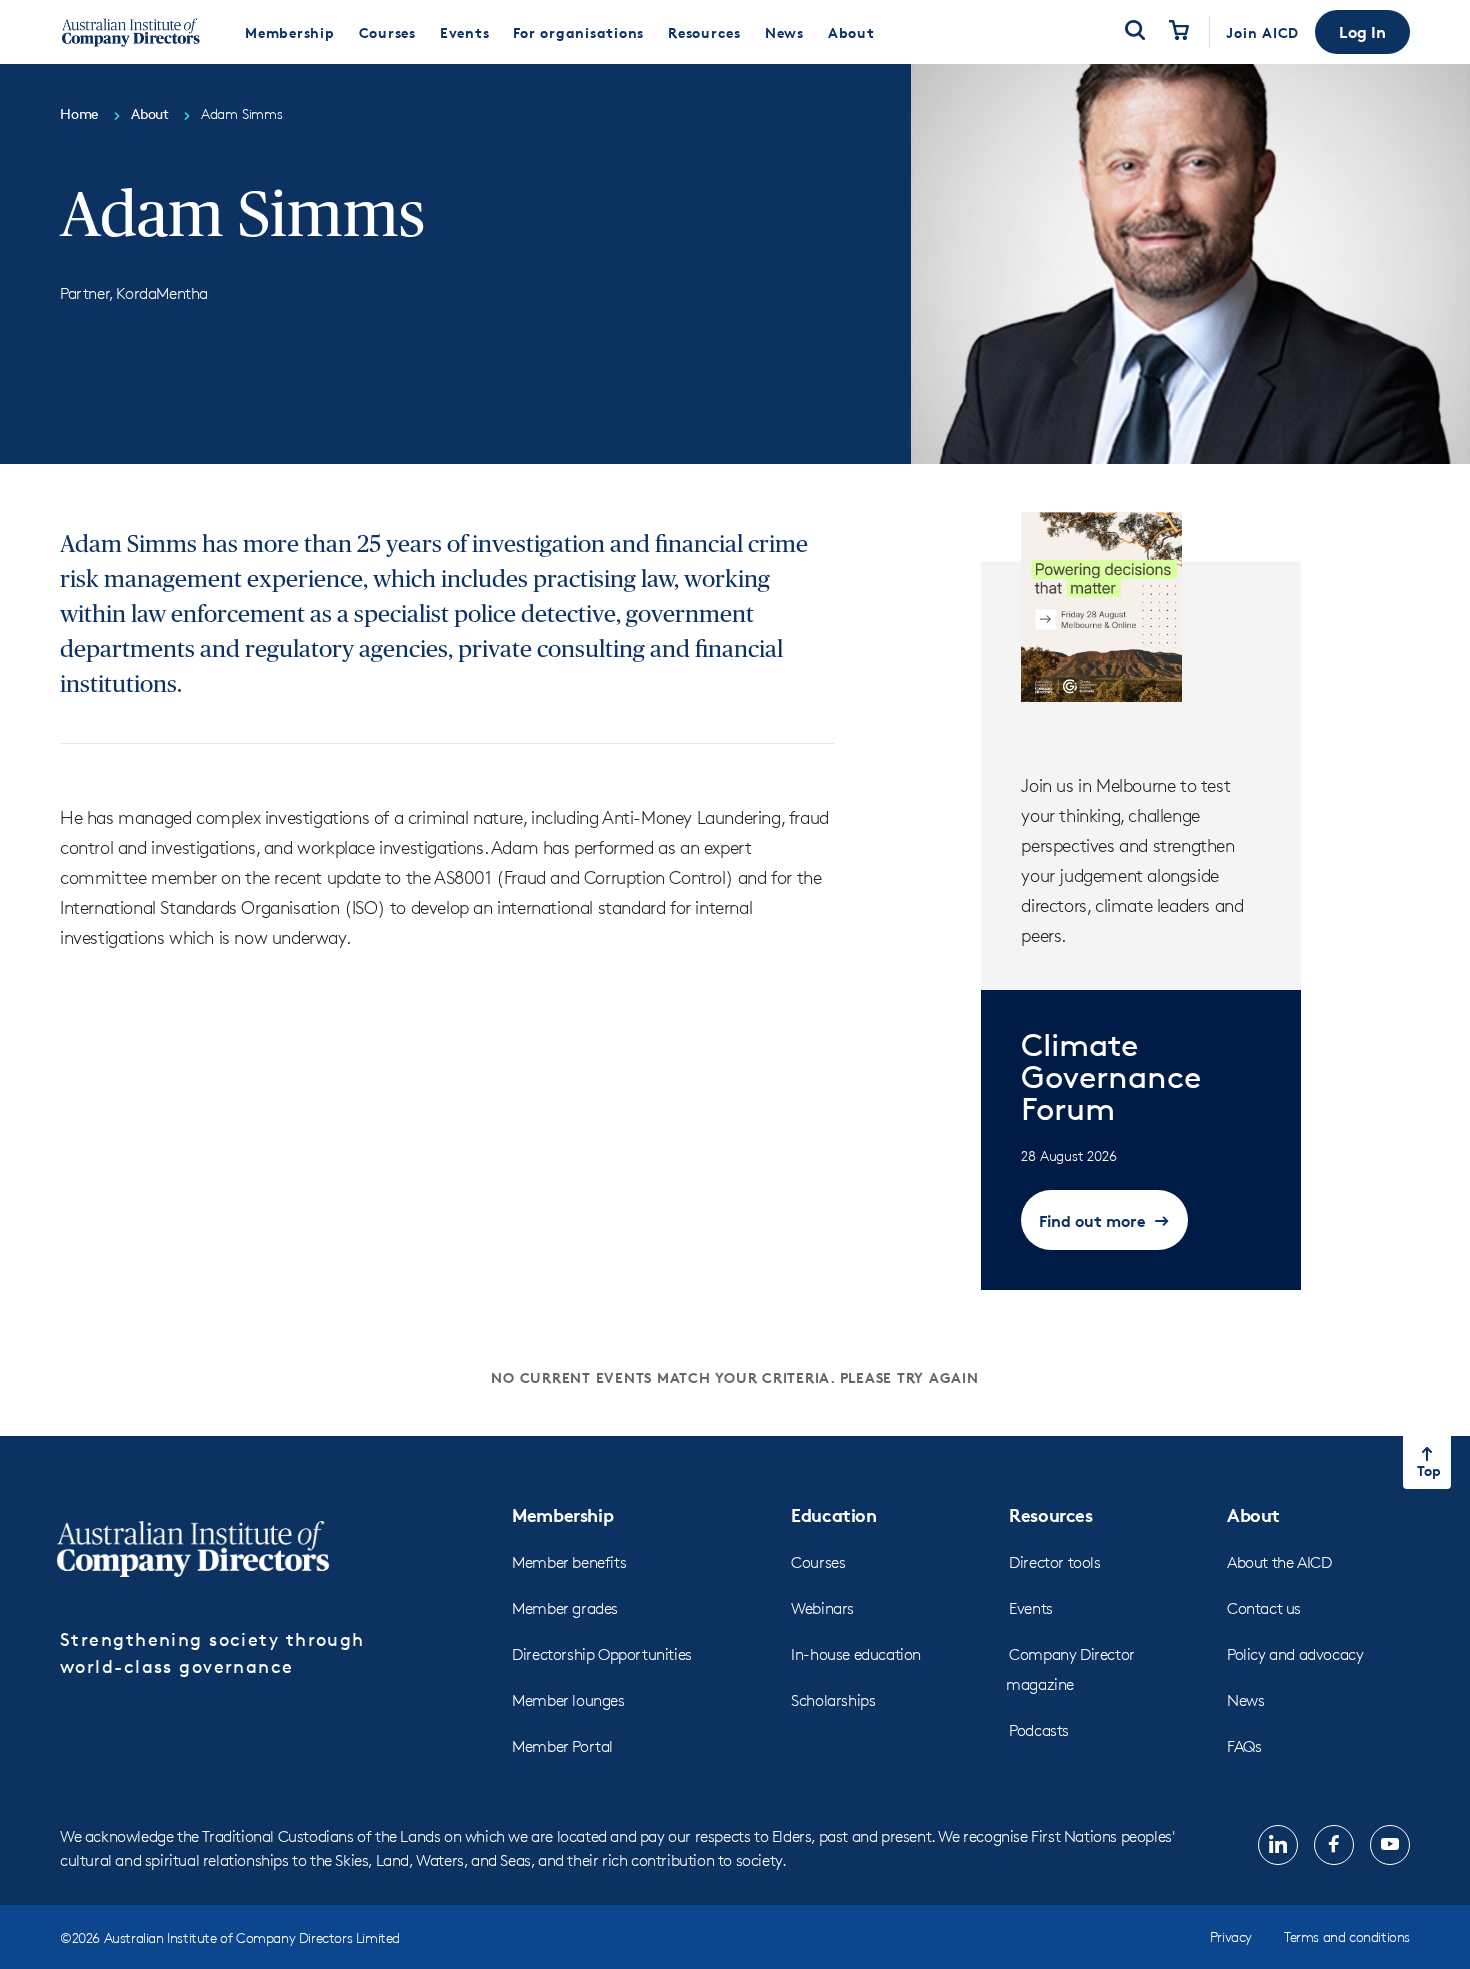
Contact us (1264, 1608)
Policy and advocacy (1295, 1654)
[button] (1362, 32)
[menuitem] (290, 32)
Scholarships (833, 1700)
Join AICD (1262, 32)
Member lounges (568, 1700)
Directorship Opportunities (602, 1654)
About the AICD (1279, 1562)
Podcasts (1039, 1730)
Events (1031, 1608)
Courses (818, 1562)
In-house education (856, 1654)
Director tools (1054, 1562)
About (1253, 1514)
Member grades (565, 1608)
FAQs (1244, 1746)
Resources (1050, 1514)
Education (833, 1514)
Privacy (1231, 1936)
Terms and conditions (1347, 1936)
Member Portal (562, 1746)
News (1245, 1700)
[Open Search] (1135, 32)
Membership (562, 1514)
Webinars (822, 1608)
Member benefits (569, 1562)
